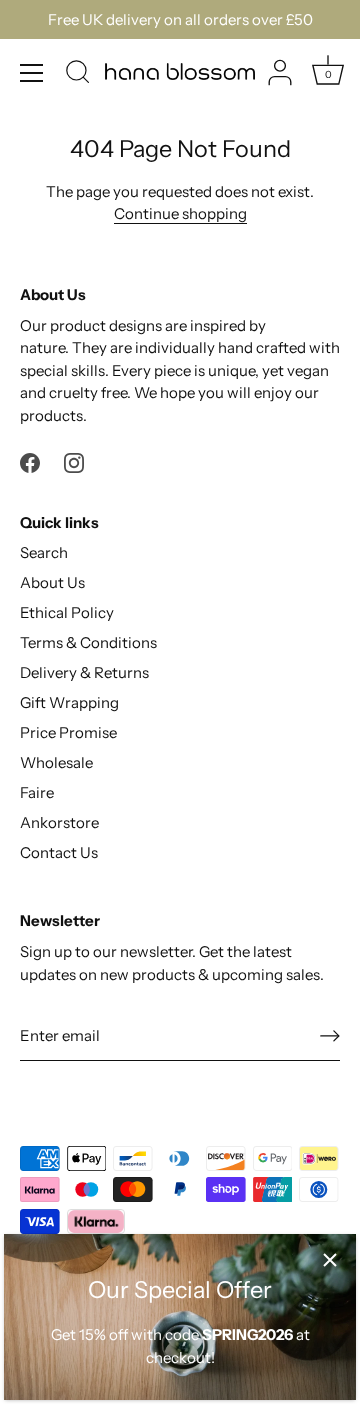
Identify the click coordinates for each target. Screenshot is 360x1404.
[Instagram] (74, 461)
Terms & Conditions (88, 642)
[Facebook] (30, 461)
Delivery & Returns (84, 672)
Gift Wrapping (69, 702)
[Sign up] (330, 1035)
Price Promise (68, 732)
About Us (52, 582)
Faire (37, 792)
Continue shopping (180, 213)
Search (44, 552)
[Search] (78, 75)
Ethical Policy (67, 612)
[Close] (330, 1260)
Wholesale (56, 762)
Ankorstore (59, 822)
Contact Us (59, 852)
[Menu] (32, 73)
